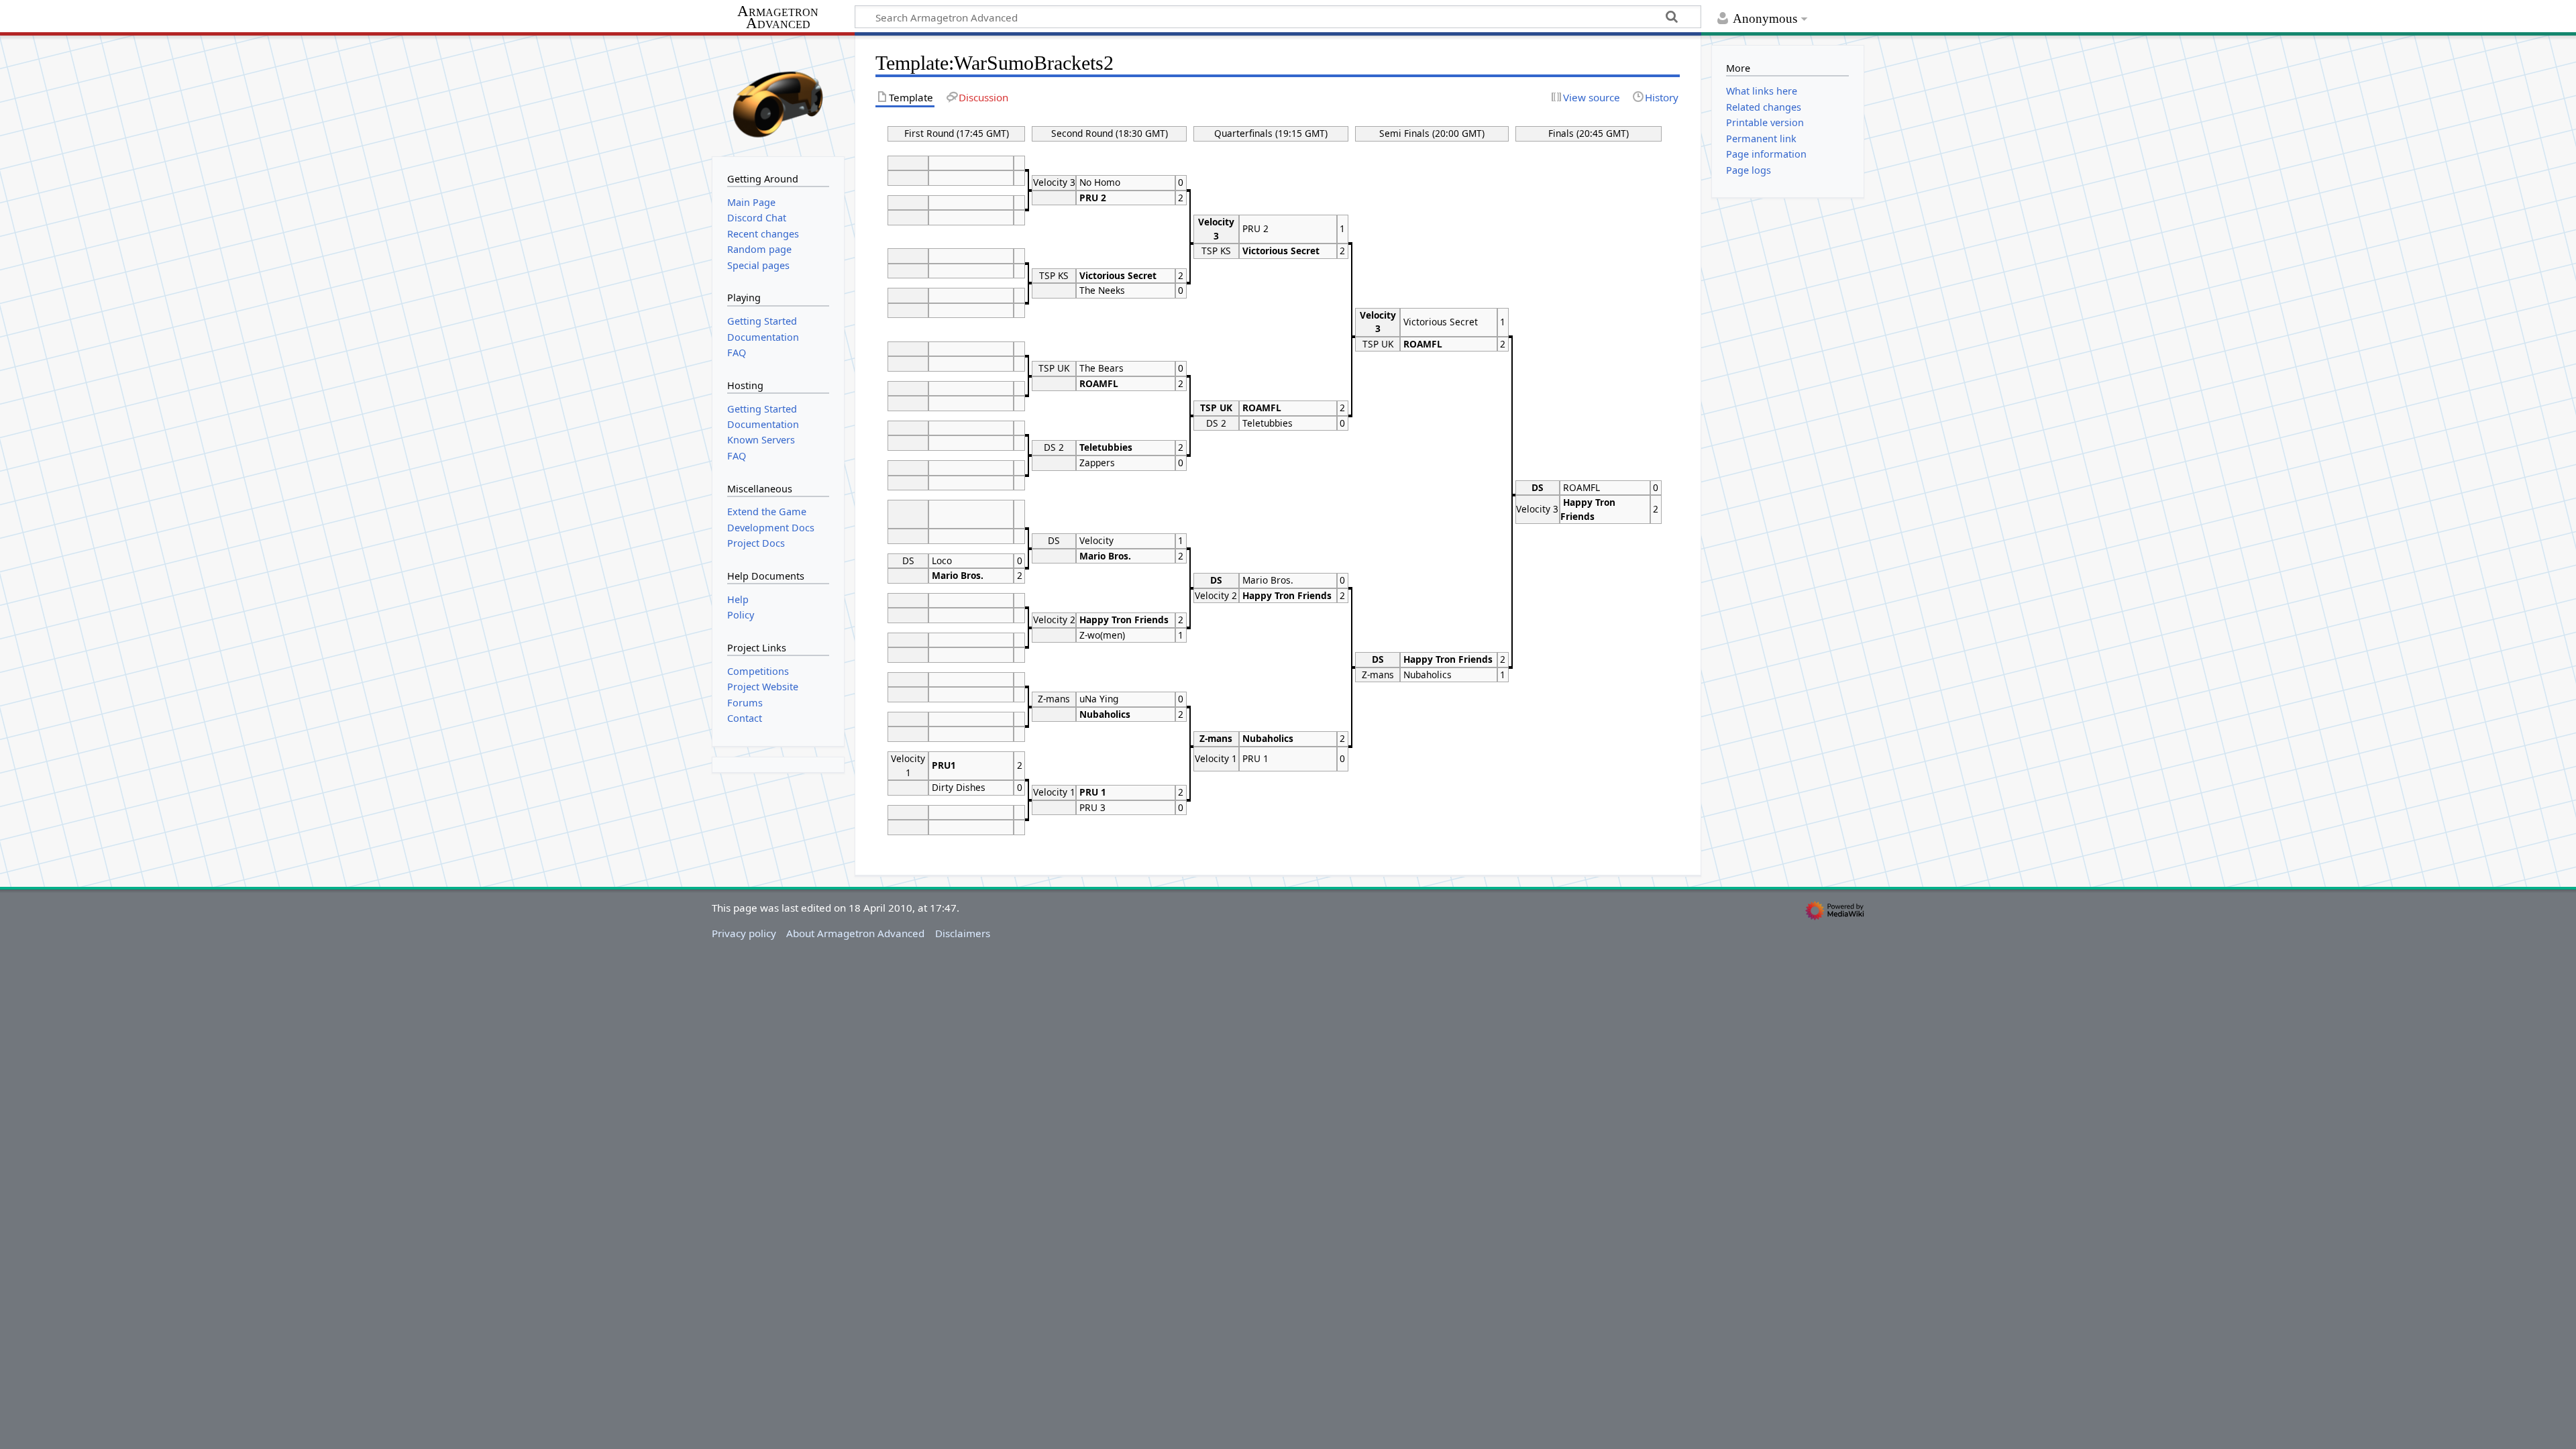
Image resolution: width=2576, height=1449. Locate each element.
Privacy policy (744, 933)
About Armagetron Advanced (855, 933)
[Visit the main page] (778, 95)
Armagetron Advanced (778, 18)
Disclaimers (963, 933)
